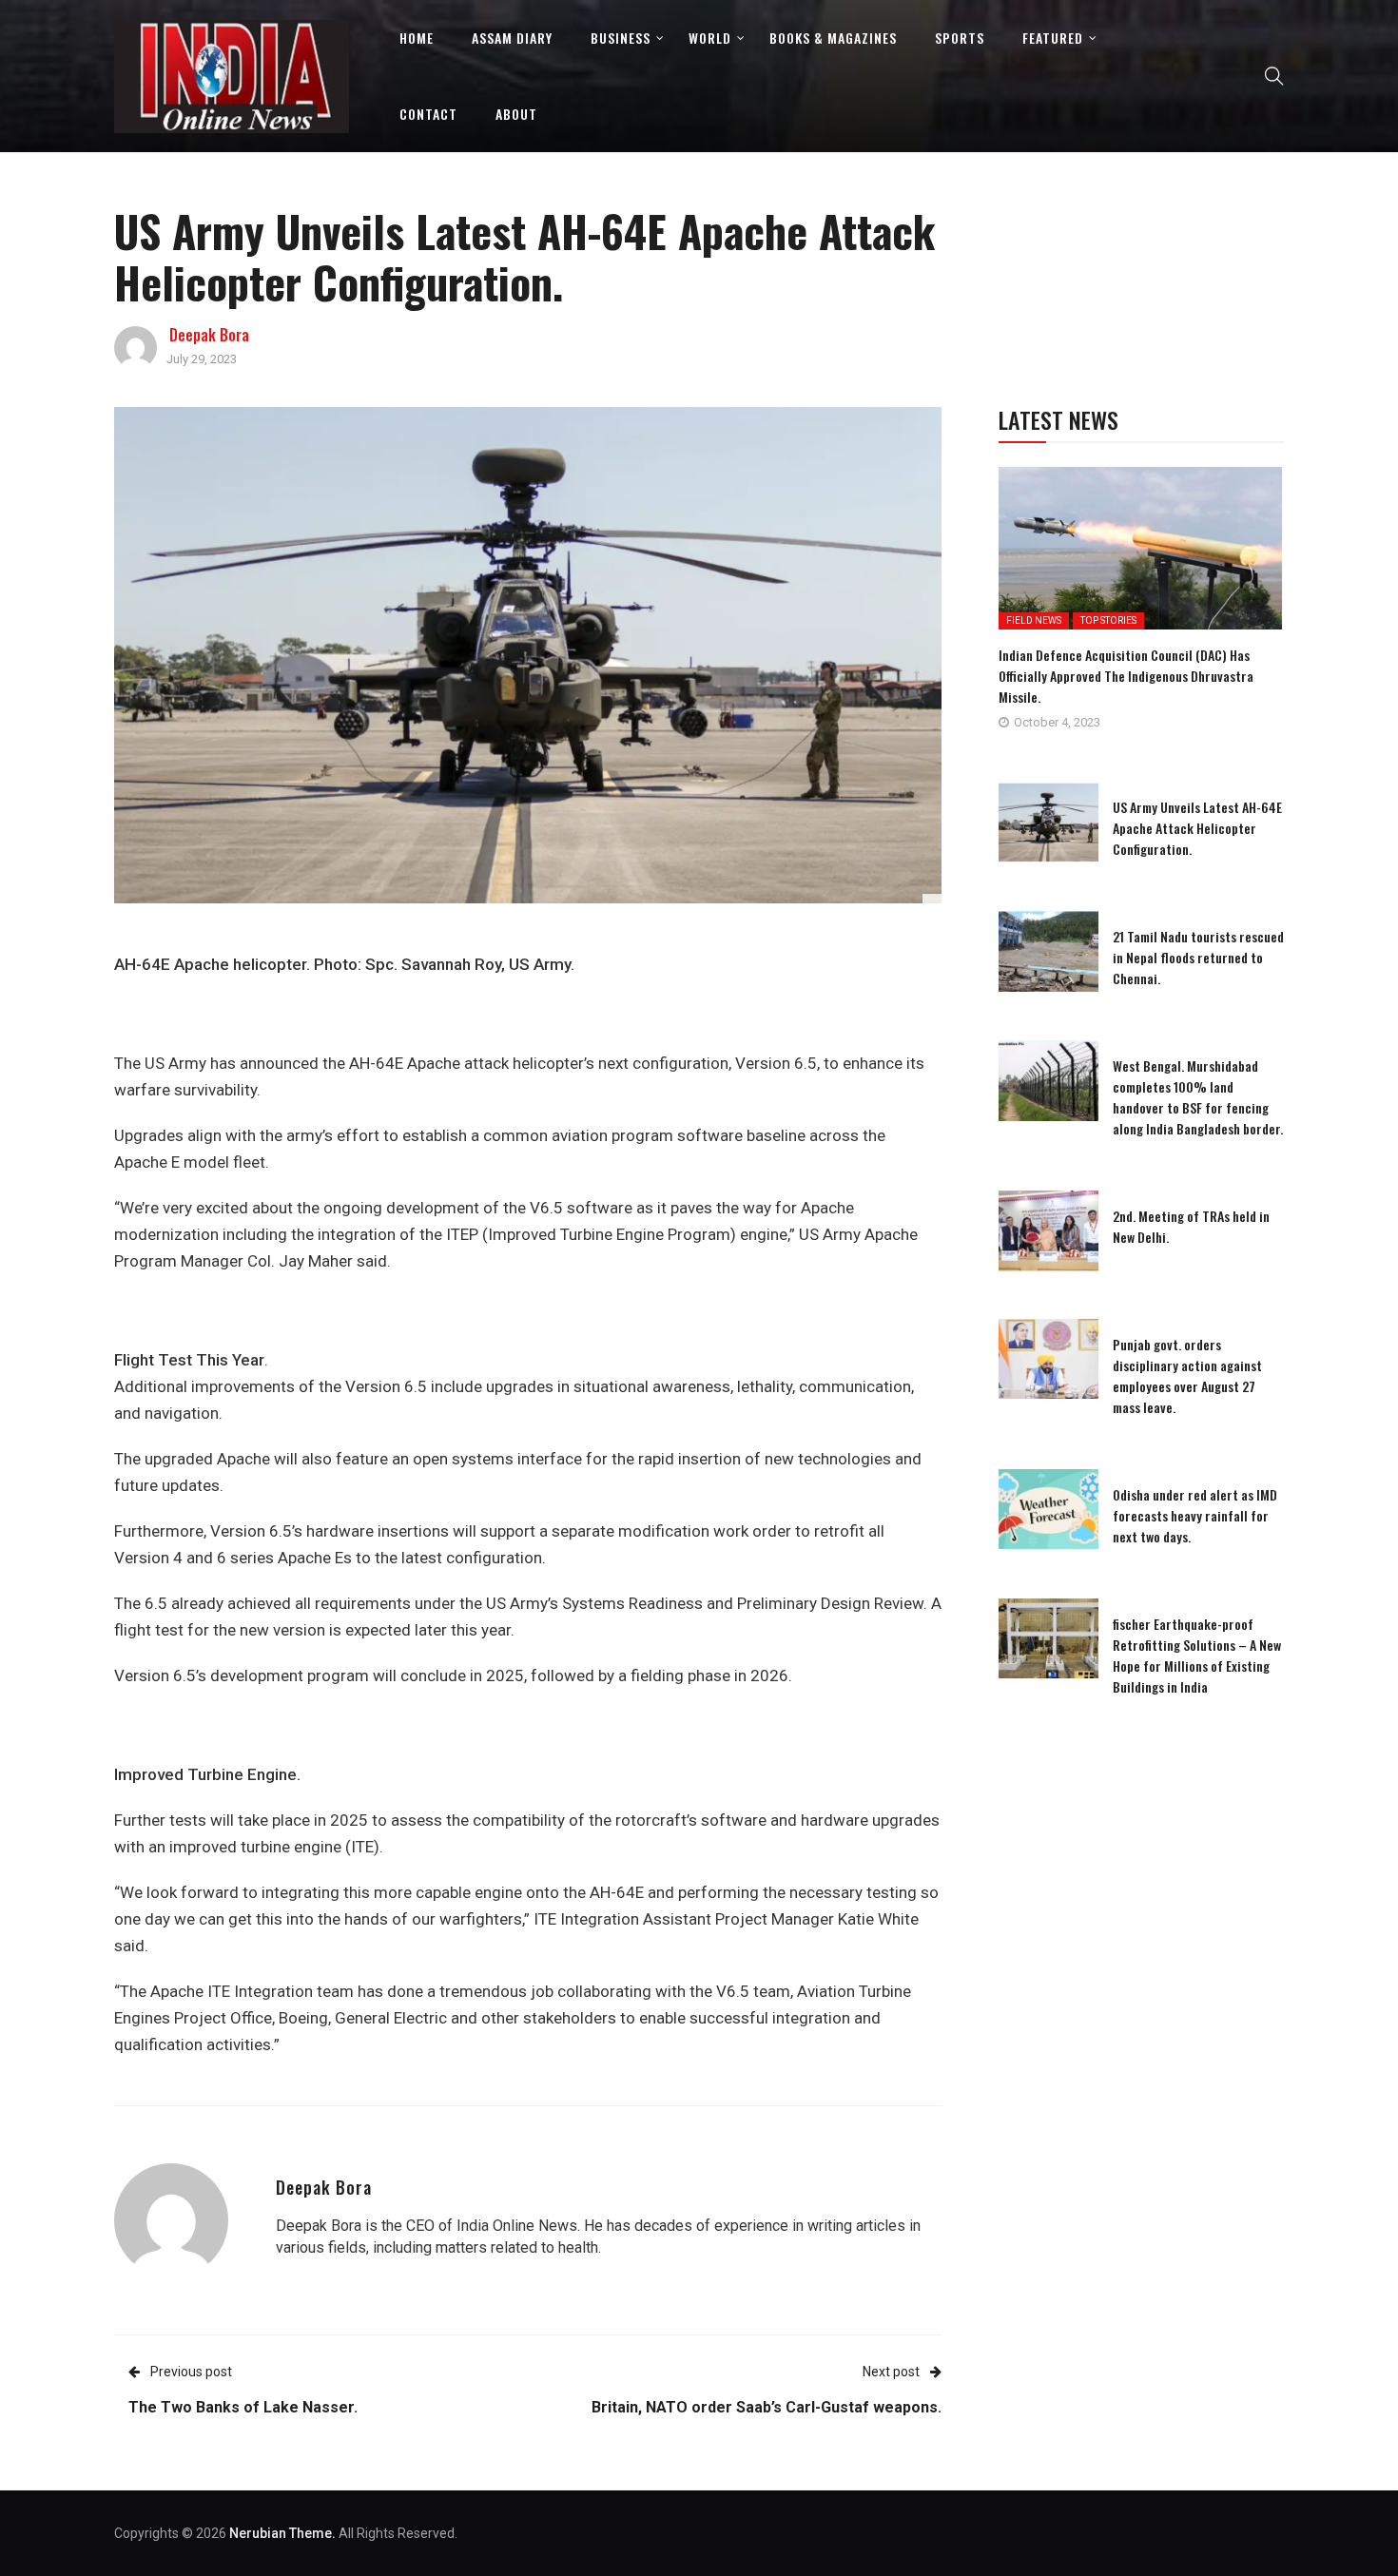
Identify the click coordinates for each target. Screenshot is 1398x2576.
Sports (960, 38)
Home (417, 38)
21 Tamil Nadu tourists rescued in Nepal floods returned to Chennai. (1198, 957)
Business (621, 38)
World (710, 38)
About (516, 114)
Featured (1053, 38)
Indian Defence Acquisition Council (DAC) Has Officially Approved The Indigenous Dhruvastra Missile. (1126, 676)
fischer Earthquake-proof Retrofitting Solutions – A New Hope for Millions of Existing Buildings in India (1197, 1655)
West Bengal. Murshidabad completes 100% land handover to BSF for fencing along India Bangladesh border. (1198, 1097)
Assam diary (512, 38)
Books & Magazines (833, 38)
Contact (428, 114)
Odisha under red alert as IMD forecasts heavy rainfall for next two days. (1195, 1515)
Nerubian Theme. (282, 2533)
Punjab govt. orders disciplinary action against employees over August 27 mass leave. (1187, 1375)
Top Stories (1108, 620)
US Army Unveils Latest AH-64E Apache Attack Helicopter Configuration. (1197, 828)
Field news (1034, 620)
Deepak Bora (209, 335)
